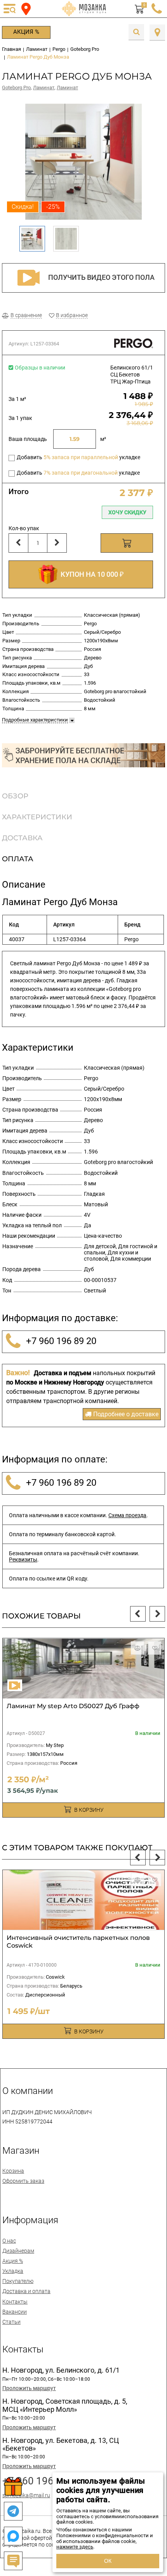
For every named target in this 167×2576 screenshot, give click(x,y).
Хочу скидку (127, 512)
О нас (9, 2241)
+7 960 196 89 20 (60, 1341)
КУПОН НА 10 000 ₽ (90, 574)
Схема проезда (127, 1515)
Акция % (26, 32)
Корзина (13, 2171)
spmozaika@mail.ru (26, 2495)
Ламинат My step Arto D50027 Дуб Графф (73, 1706)
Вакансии (15, 2312)
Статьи (11, 2322)
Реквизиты (23, 1559)
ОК (108, 2561)
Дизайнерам (18, 2251)
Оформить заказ (23, 2181)
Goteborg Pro (16, 88)
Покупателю (18, 2281)
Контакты (15, 2302)
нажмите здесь (75, 2547)
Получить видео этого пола (101, 277)
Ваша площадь (28, 439)
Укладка (13, 2271)
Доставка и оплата (26, 2291)
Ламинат (44, 88)
